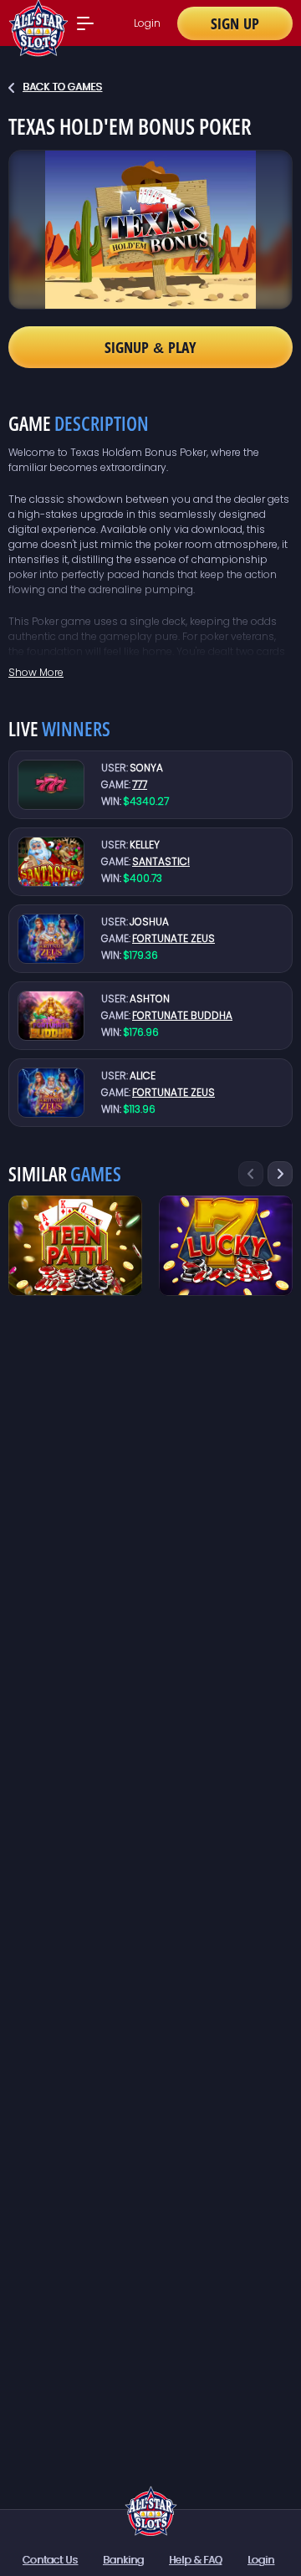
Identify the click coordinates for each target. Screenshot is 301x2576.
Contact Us (50, 2560)
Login (147, 23)
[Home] (151, 2511)
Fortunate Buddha (182, 1015)
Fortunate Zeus (173, 938)
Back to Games (62, 87)
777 (140, 784)
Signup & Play (150, 347)
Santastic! (161, 861)
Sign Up (235, 23)
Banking (123, 2560)
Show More (36, 672)
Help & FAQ (196, 2560)
